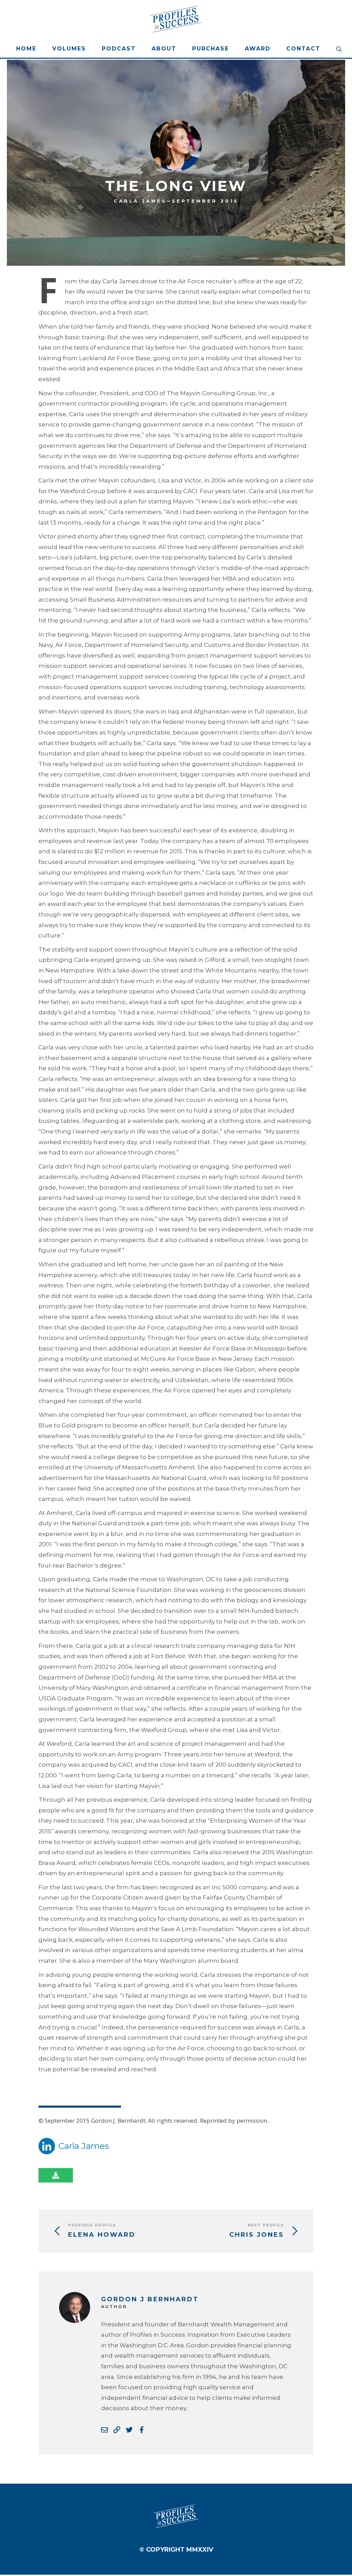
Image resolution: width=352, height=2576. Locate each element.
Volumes (69, 49)
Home (26, 49)
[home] (176, 19)
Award (258, 49)
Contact (303, 49)
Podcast (119, 49)
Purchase (211, 49)
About (164, 49)
